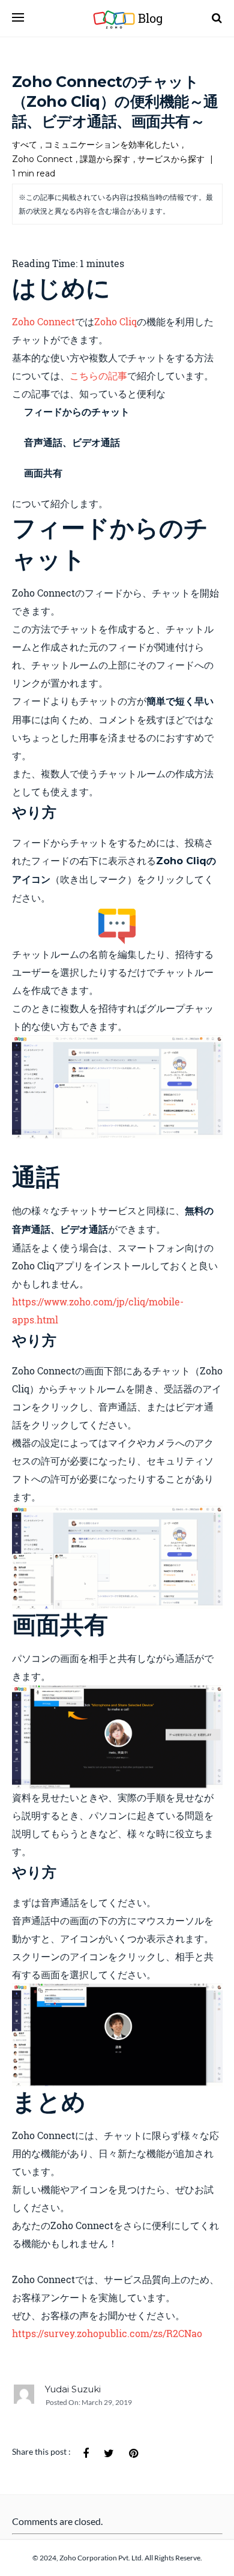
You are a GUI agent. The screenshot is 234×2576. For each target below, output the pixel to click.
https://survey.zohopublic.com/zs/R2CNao (107, 2333)
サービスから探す (171, 159)
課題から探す (105, 159)
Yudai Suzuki (73, 2389)
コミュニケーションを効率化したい (112, 145)
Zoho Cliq (115, 321)
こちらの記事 (98, 375)
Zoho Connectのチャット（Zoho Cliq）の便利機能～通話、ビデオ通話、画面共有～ (115, 101)
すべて (25, 145)
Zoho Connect (42, 159)
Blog (139, 18)
